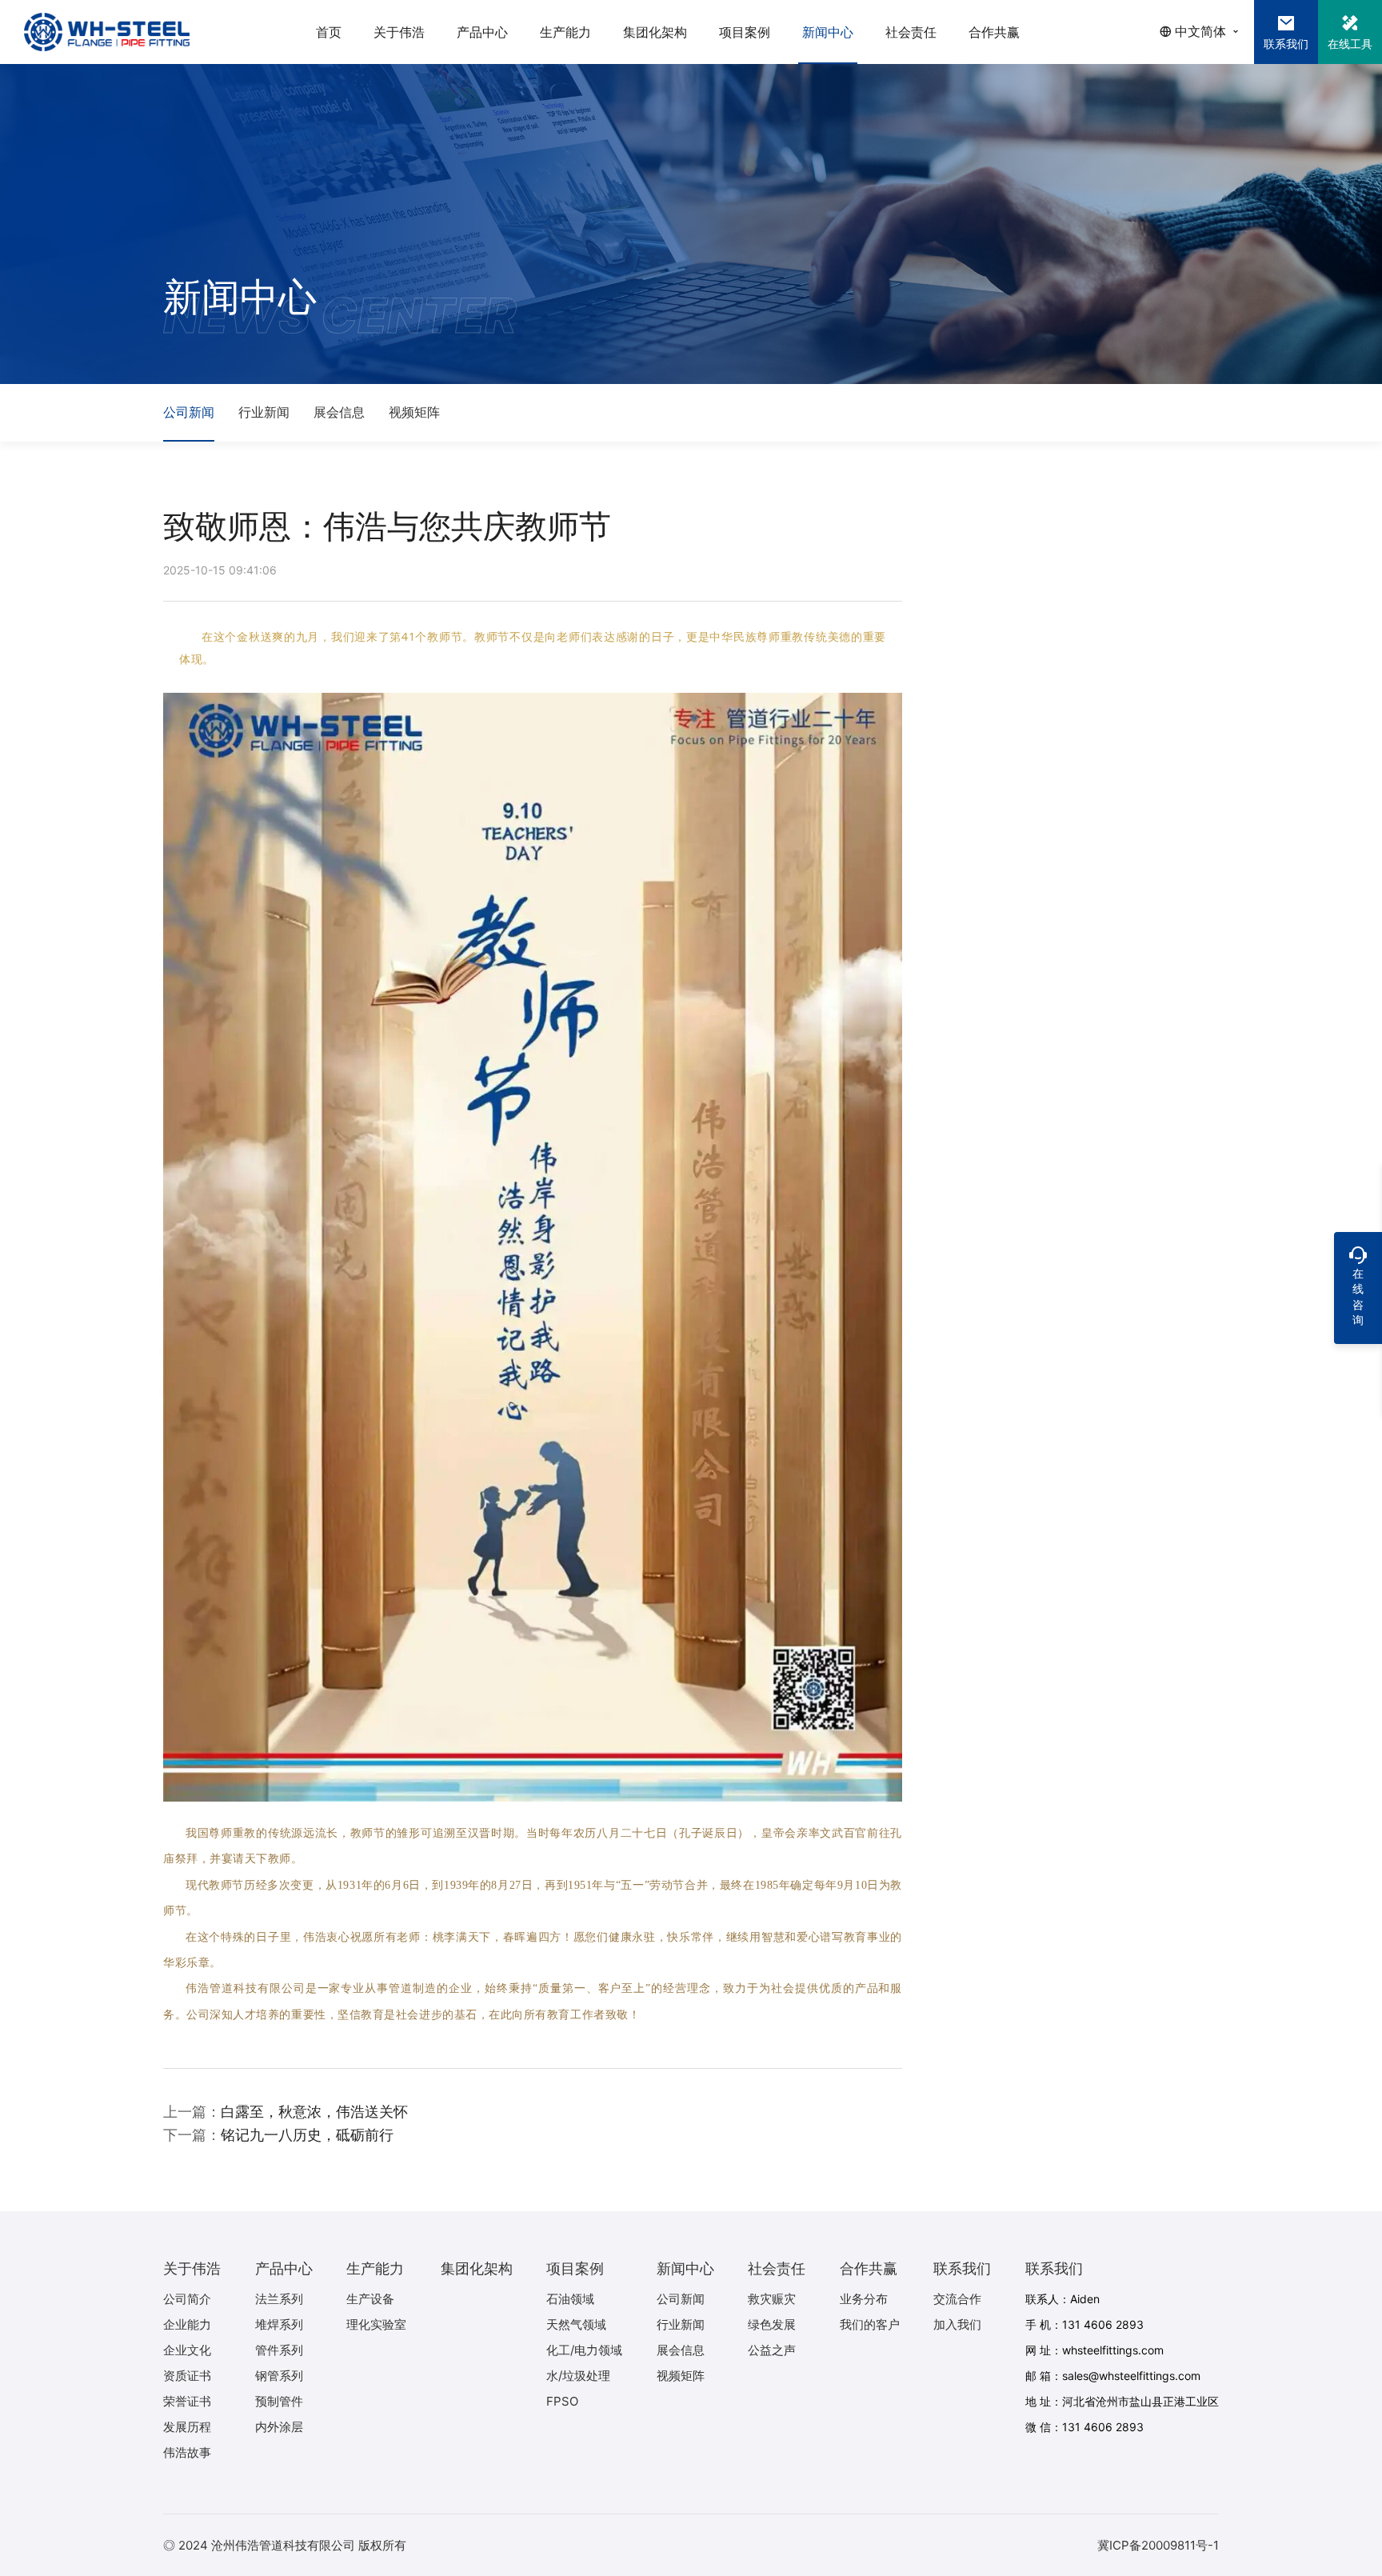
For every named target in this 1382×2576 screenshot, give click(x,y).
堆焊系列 (279, 2324)
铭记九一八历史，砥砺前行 (307, 2135)
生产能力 (565, 32)
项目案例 (745, 32)
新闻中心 (828, 32)
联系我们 (962, 2268)
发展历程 (187, 2427)
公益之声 (772, 2350)
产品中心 (482, 32)
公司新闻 (189, 412)
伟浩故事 (187, 2452)
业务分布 (864, 2299)
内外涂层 (279, 2427)
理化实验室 (376, 2324)
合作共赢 (994, 32)
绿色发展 (772, 2324)
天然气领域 (576, 2324)
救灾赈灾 (772, 2299)
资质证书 (187, 2376)
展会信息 (339, 412)
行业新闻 (264, 412)
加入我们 (957, 2324)
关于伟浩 (399, 32)
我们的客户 (870, 2324)
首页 (329, 32)
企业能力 (187, 2324)
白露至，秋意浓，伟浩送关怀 (314, 2112)
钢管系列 (279, 2376)
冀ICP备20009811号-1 (1158, 2545)
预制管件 (279, 2401)
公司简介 (187, 2299)
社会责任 (911, 32)
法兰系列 (279, 2299)
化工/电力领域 (584, 2350)
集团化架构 (655, 32)
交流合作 (957, 2299)
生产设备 (370, 2299)
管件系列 (279, 2350)
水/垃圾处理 (578, 2376)
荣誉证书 (187, 2401)
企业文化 (187, 2350)
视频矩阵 (414, 412)
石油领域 (570, 2299)
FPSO (562, 2401)
